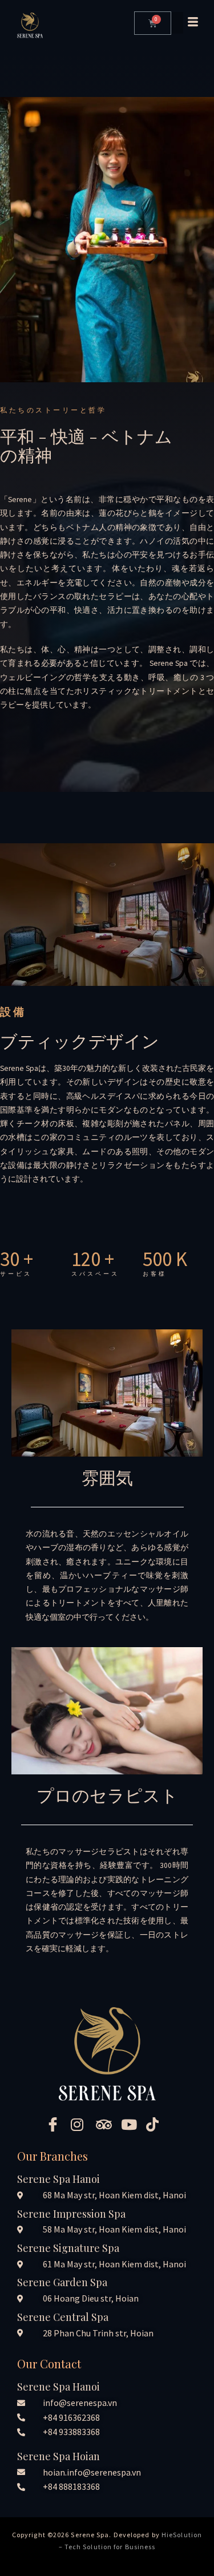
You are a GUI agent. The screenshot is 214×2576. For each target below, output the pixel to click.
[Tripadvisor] (107, 2124)
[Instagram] (82, 2124)
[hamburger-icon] (184, 23)
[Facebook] (57, 2124)
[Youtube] (132, 2124)
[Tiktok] (158, 2124)
